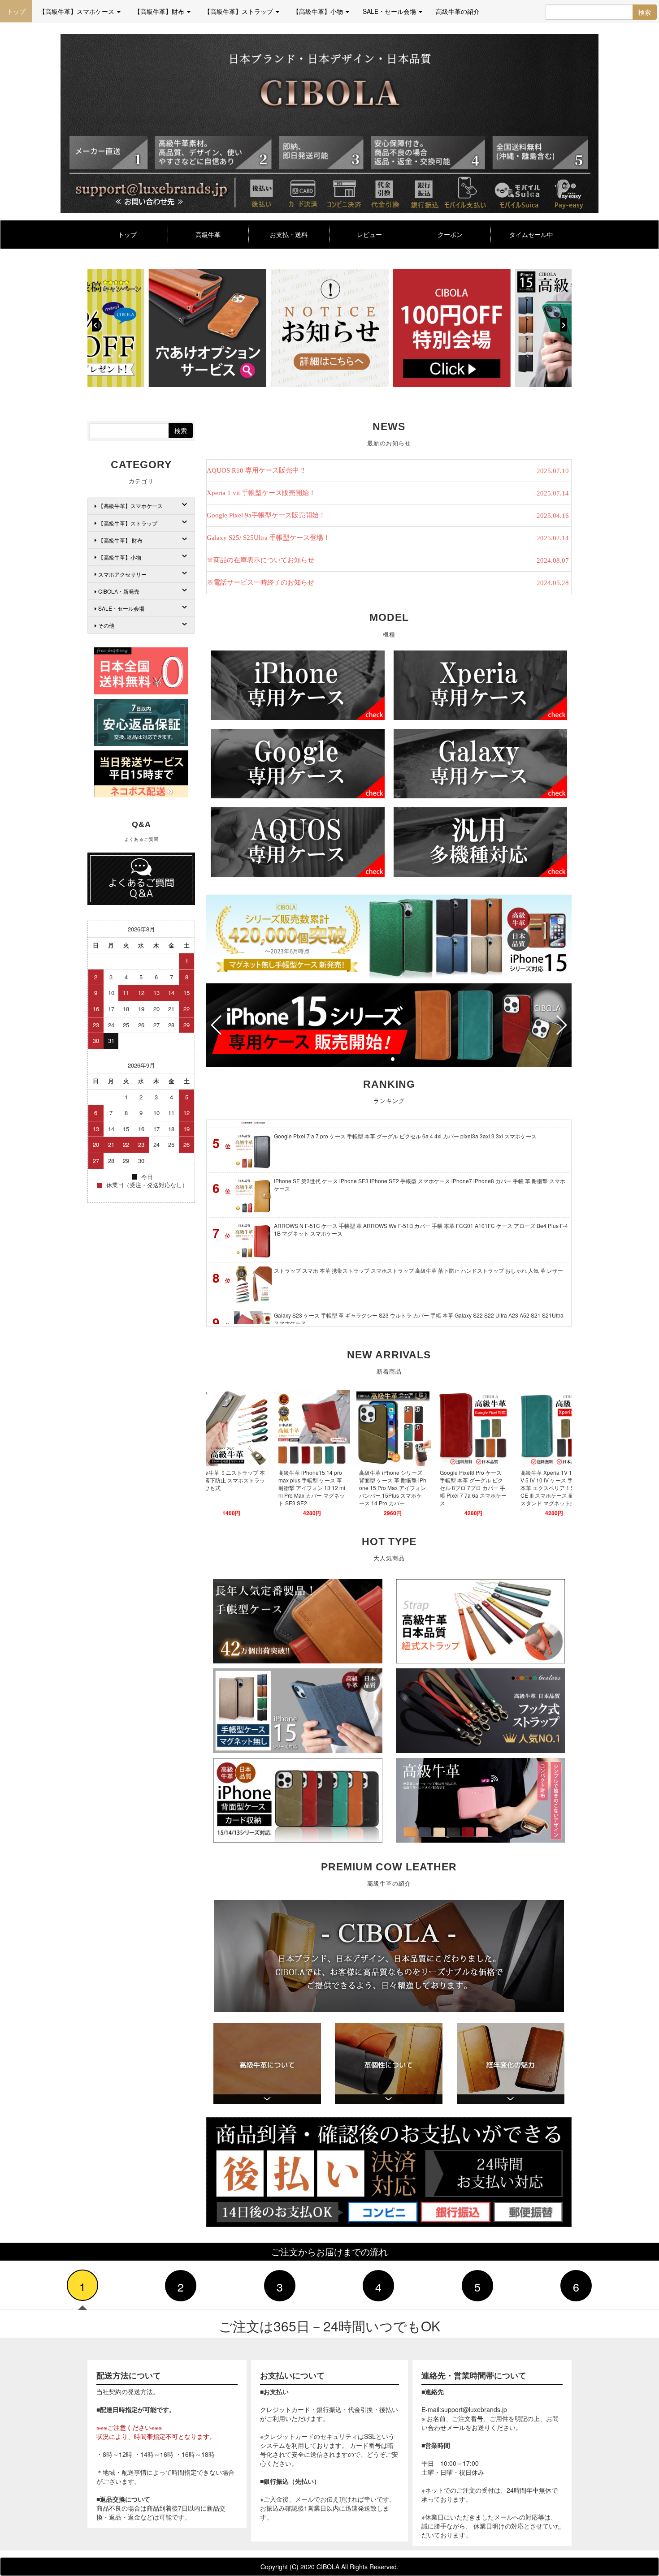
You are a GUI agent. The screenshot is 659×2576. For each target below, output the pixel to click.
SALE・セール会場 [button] (390, 11)
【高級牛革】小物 (120, 557)
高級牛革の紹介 (458, 11)
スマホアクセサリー (122, 574)
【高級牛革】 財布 (120, 540)
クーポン (450, 234)
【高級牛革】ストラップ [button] (239, 11)
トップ (16, 11)
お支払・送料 (289, 234)
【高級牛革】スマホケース (130, 506)
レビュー (369, 234)
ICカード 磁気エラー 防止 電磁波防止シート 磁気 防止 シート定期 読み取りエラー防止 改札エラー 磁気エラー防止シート (420, 1289)
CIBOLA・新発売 (119, 591)
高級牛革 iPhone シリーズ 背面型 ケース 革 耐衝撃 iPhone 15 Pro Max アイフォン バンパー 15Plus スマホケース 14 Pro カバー (321, 1488)
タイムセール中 (531, 234)
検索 (645, 12)
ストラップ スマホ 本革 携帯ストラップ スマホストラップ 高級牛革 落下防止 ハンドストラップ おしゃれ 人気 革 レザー (418, 1200)
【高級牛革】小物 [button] (319, 11)
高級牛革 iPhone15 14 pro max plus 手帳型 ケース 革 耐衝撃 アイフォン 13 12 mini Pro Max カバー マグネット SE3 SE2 (240, 1488)
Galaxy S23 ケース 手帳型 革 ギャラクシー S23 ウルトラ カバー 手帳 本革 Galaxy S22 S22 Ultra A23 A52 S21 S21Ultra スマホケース (419, 1248)
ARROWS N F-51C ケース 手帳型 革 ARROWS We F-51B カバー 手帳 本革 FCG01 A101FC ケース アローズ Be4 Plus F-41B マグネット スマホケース (421, 1159)
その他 (106, 625)
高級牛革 (208, 234)
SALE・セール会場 (121, 608)
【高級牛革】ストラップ (128, 523)
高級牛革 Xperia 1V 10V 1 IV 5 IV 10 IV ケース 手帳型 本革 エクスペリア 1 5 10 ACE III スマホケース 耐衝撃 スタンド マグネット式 (482, 1488)
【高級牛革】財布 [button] (160, 11)
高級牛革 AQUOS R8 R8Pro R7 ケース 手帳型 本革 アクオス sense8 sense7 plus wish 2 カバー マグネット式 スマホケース (563, 1488)
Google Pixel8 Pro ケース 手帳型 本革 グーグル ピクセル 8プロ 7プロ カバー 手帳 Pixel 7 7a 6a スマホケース (401, 1488)
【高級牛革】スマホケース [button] (78, 11)
